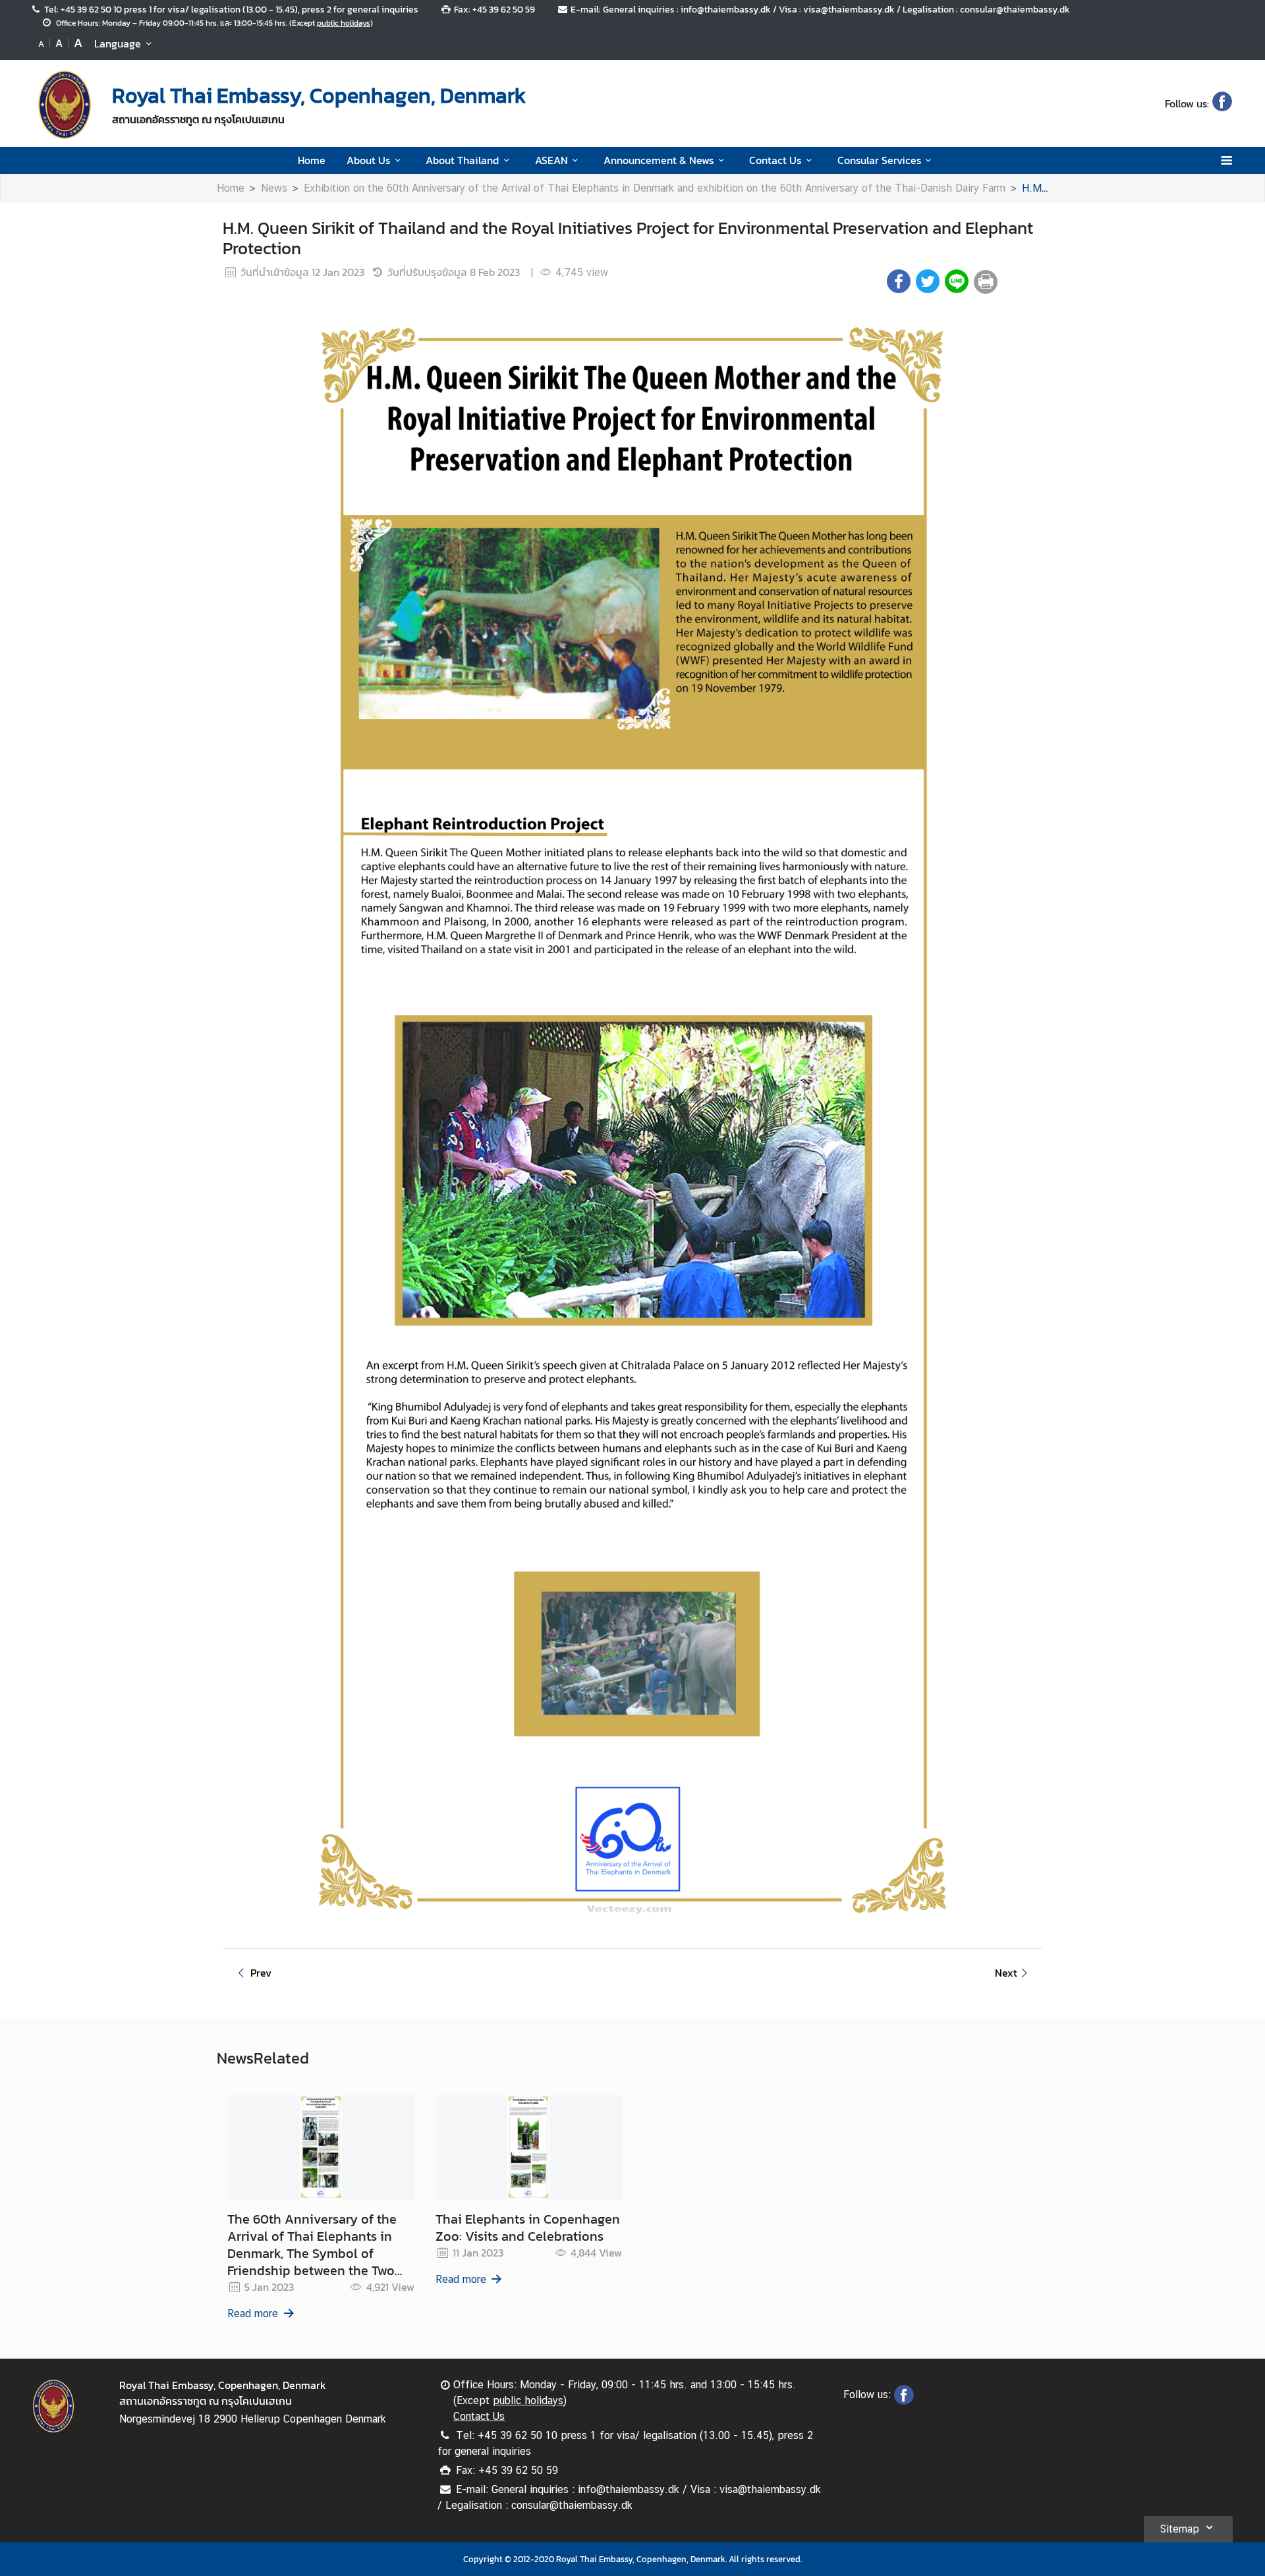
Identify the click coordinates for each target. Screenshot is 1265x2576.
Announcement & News (659, 160)
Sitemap (1179, 2529)
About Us (368, 160)
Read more (253, 2314)
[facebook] (1222, 103)
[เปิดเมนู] (1226, 160)
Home (312, 160)
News (274, 188)
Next (1006, 1973)
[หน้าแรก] (65, 105)
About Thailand (462, 160)
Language (118, 43)
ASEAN (551, 160)
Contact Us (775, 160)
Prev (261, 1973)
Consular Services (879, 160)
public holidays (344, 23)
